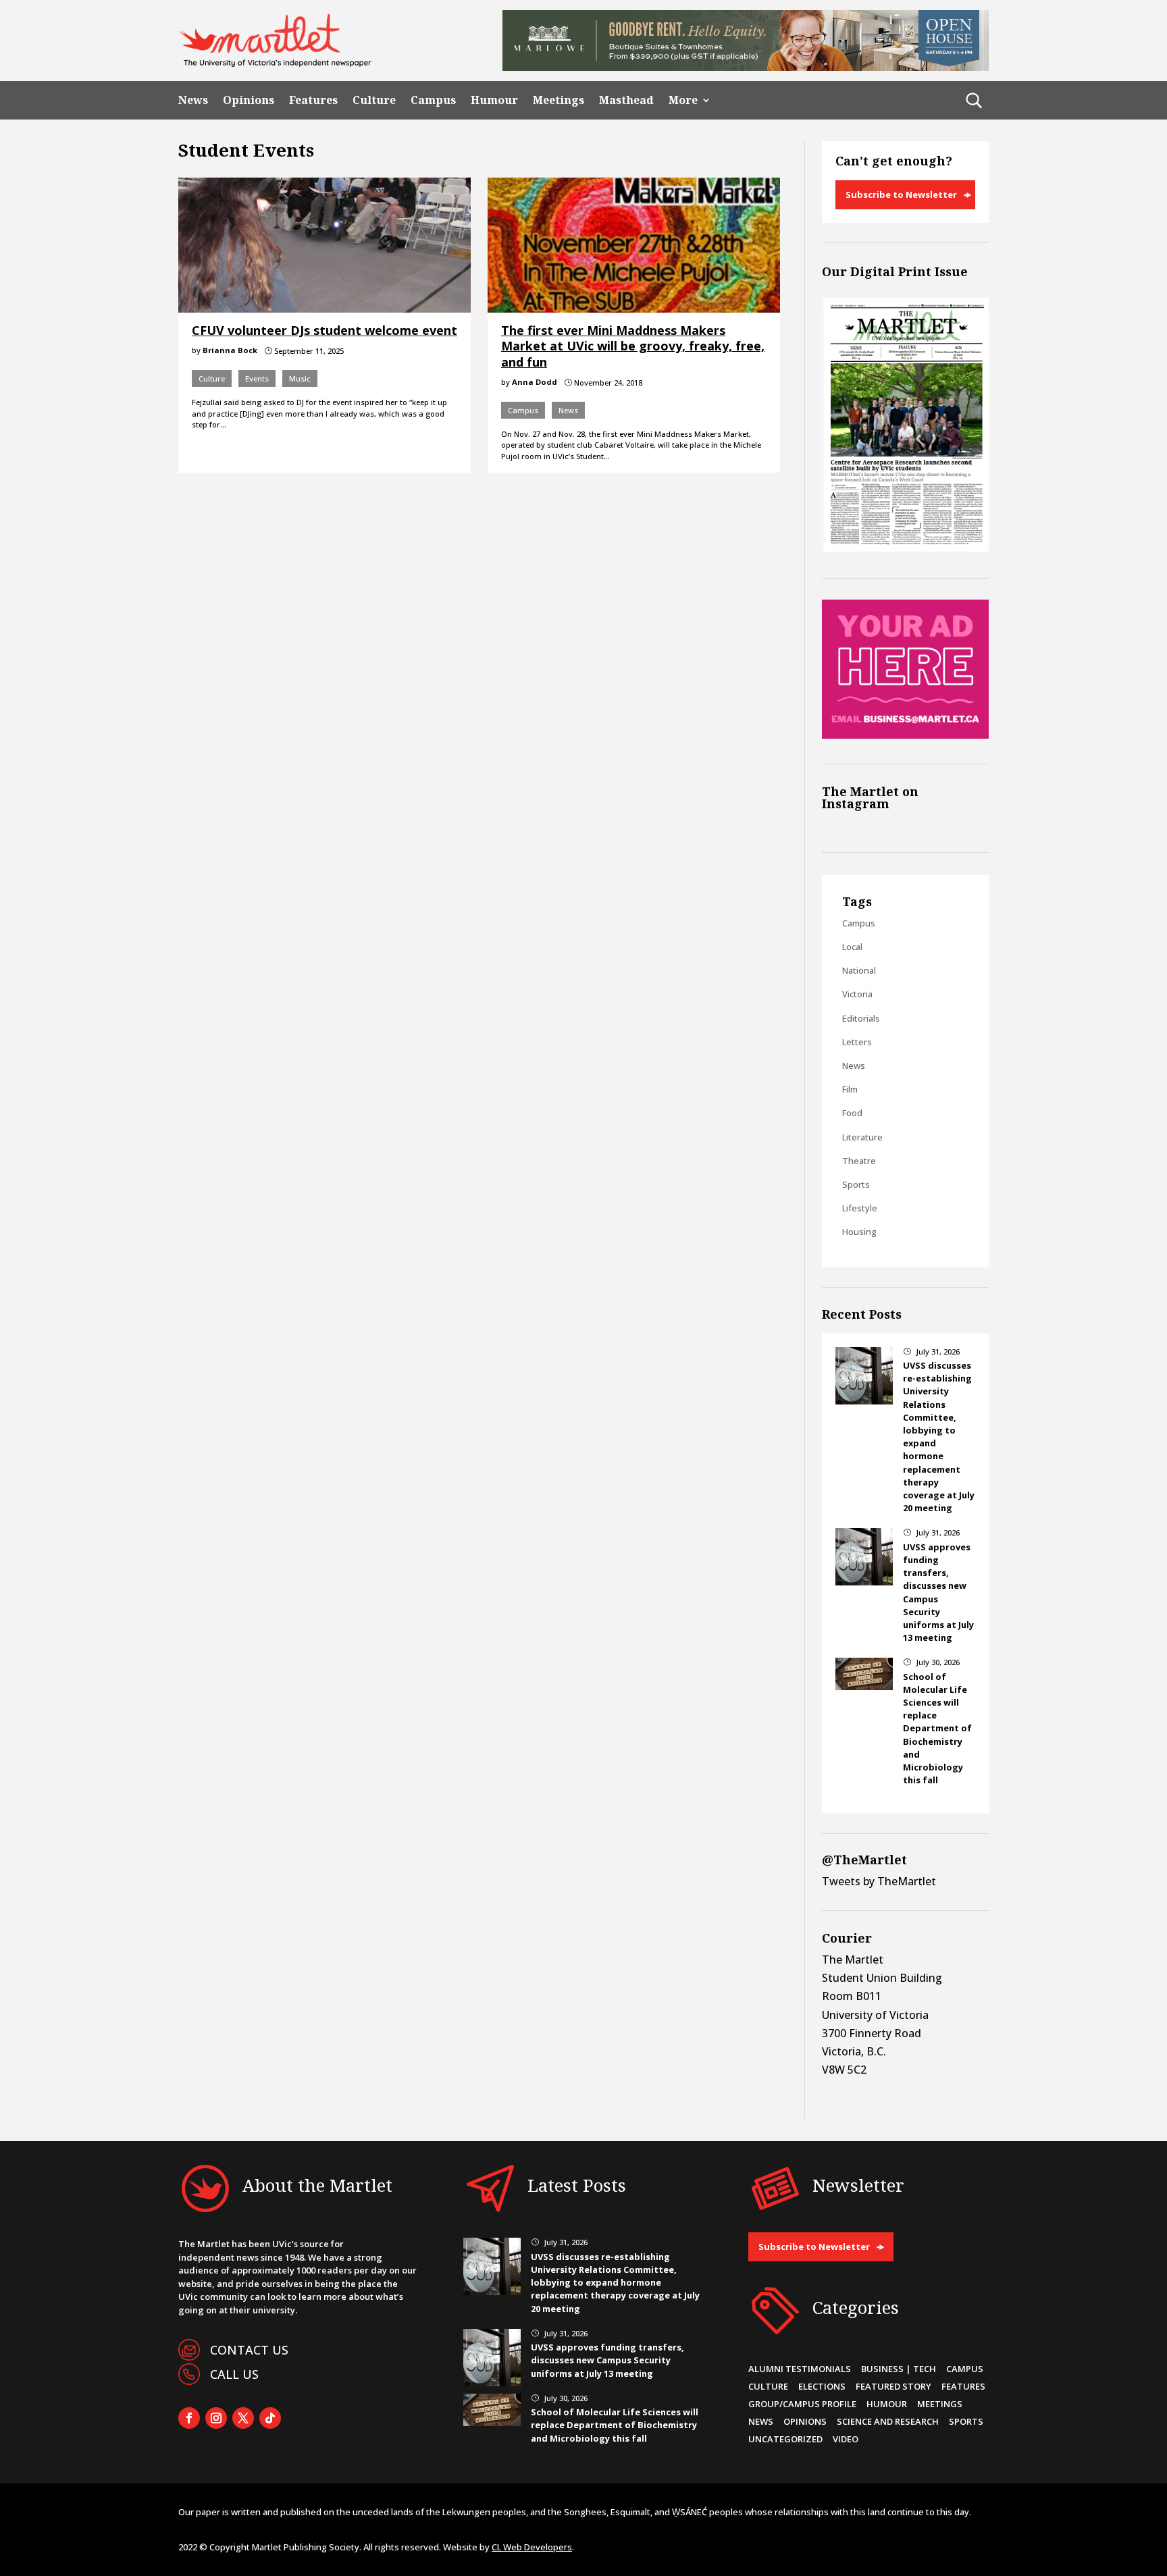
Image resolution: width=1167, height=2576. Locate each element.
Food (852, 1113)
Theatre (859, 1161)
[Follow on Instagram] (216, 2418)
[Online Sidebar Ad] (905, 735)
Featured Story (893, 2386)
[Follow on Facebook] (189, 2418)
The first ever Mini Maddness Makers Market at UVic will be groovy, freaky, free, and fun (633, 346)
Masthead (626, 100)
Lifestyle (860, 1208)
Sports (856, 1184)
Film (850, 1089)
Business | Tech (899, 2369)
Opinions (249, 100)
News (193, 100)
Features (313, 100)
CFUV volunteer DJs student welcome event (325, 330)
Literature (862, 1137)
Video (846, 2439)
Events (257, 378)
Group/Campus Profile (802, 2404)
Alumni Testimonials (800, 2369)
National (859, 970)
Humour (494, 100)
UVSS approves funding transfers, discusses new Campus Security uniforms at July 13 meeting (607, 2360)
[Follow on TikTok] (270, 2418)
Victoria (857, 994)
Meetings (559, 100)
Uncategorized (785, 2439)
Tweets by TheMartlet (879, 1881)
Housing (859, 1232)
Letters (857, 1042)
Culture (374, 100)
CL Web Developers (532, 2547)
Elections (822, 2386)
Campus (433, 100)
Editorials (861, 1018)
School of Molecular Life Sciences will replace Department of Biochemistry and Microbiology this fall (937, 1729)
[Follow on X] (243, 2418)
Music (300, 378)
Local (852, 947)
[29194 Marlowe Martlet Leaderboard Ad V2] (746, 67)
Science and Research (888, 2421)
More (683, 100)
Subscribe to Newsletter (901, 194)
